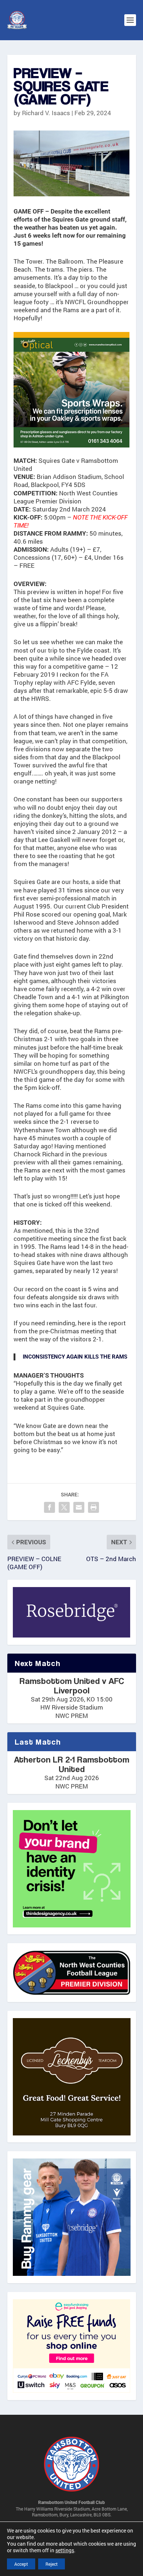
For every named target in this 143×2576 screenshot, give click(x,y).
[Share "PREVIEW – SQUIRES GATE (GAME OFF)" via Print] (93, 1507)
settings (65, 2550)
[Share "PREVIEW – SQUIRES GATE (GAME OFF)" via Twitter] (64, 1507)
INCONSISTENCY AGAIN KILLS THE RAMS (75, 1357)
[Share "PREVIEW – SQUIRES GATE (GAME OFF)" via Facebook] (49, 1507)
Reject (52, 2564)
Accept (21, 2564)
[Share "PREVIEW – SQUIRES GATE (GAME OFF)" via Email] (79, 1507)
